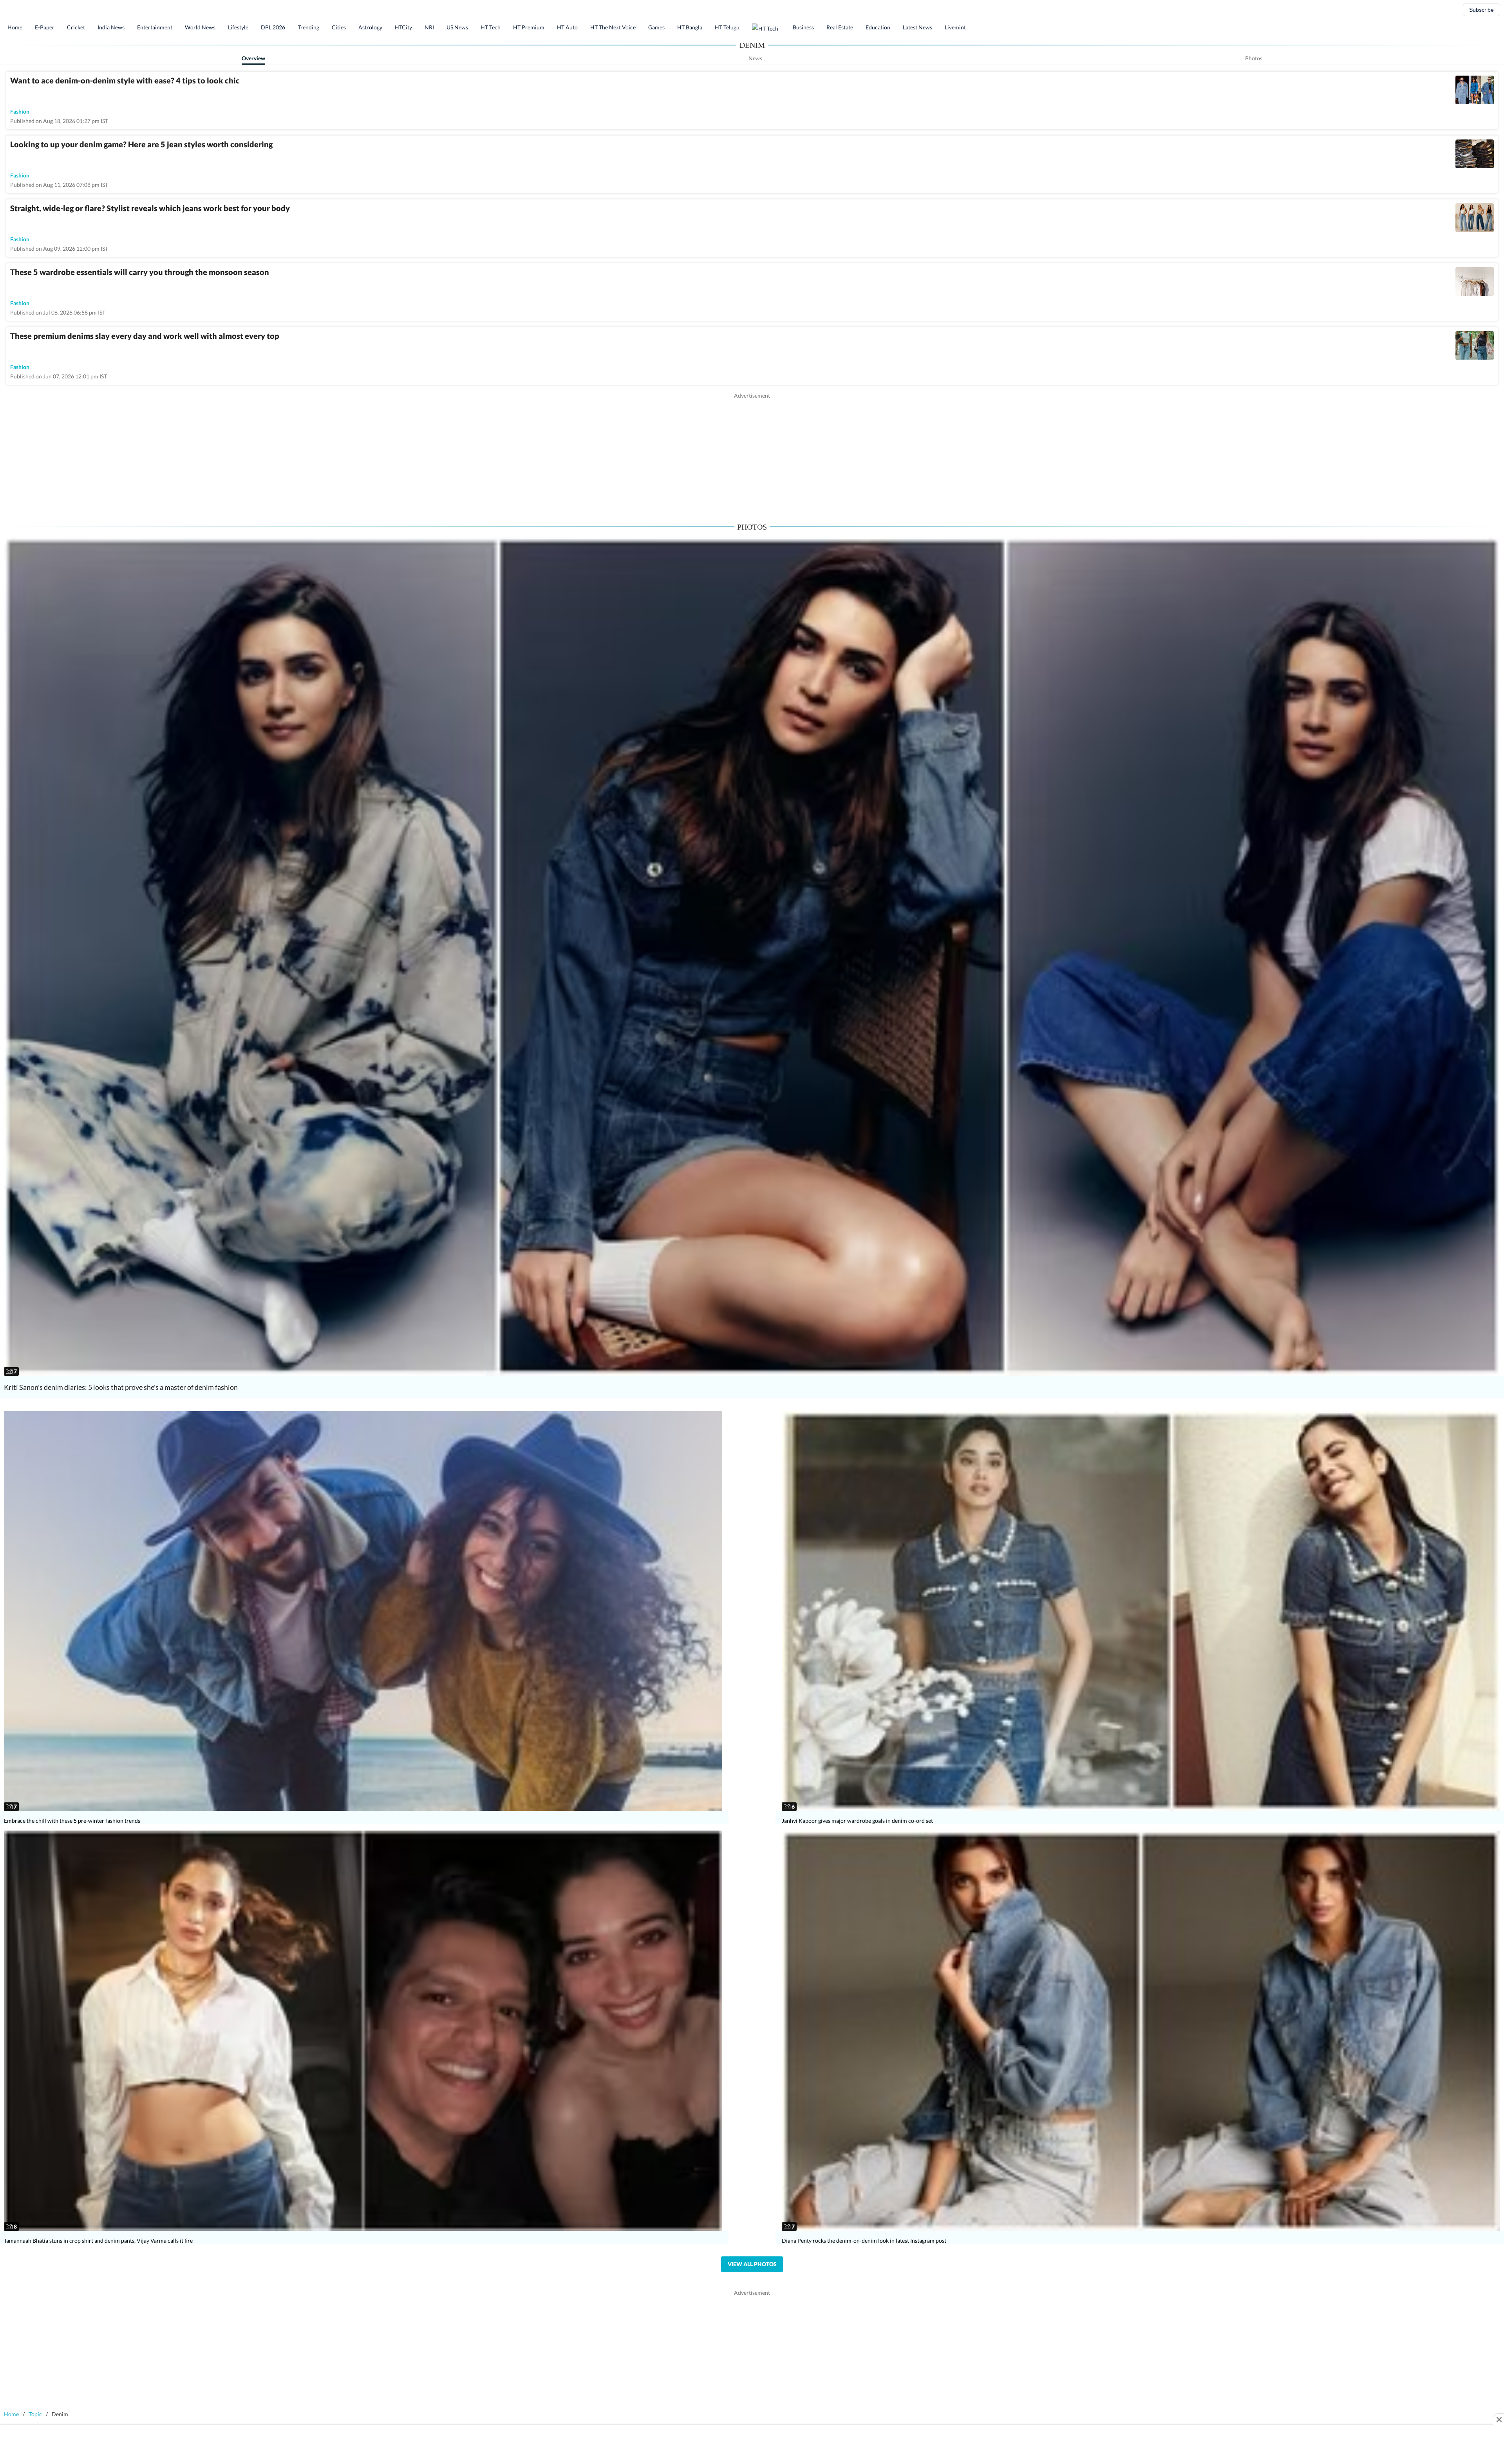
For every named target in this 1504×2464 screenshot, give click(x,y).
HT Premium (529, 27)
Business (803, 27)
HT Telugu (727, 27)
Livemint (955, 27)
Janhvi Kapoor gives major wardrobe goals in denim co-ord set (857, 1821)
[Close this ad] (1499, 2419)
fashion (20, 111)
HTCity (403, 27)
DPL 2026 (273, 27)
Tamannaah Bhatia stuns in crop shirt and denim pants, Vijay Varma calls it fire (98, 2241)
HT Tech (491, 27)
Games (656, 27)
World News (200, 27)
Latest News (917, 27)
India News (111, 27)
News (755, 58)
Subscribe (1481, 10)
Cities (339, 27)
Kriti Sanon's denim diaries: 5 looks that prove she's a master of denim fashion (121, 1387)
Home (15, 27)
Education (878, 27)
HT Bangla (690, 27)
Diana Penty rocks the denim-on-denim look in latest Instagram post (864, 2241)
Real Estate (840, 27)
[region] (752, 454)
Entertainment (155, 27)
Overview (253, 58)
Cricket (76, 27)
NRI (429, 27)
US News (457, 27)
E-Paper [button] (45, 27)
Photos (1254, 58)
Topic (35, 2414)
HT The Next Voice (613, 27)
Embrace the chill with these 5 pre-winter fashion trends (72, 1821)
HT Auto (567, 27)
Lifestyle (238, 27)
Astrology (370, 27)
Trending (308, 27)
